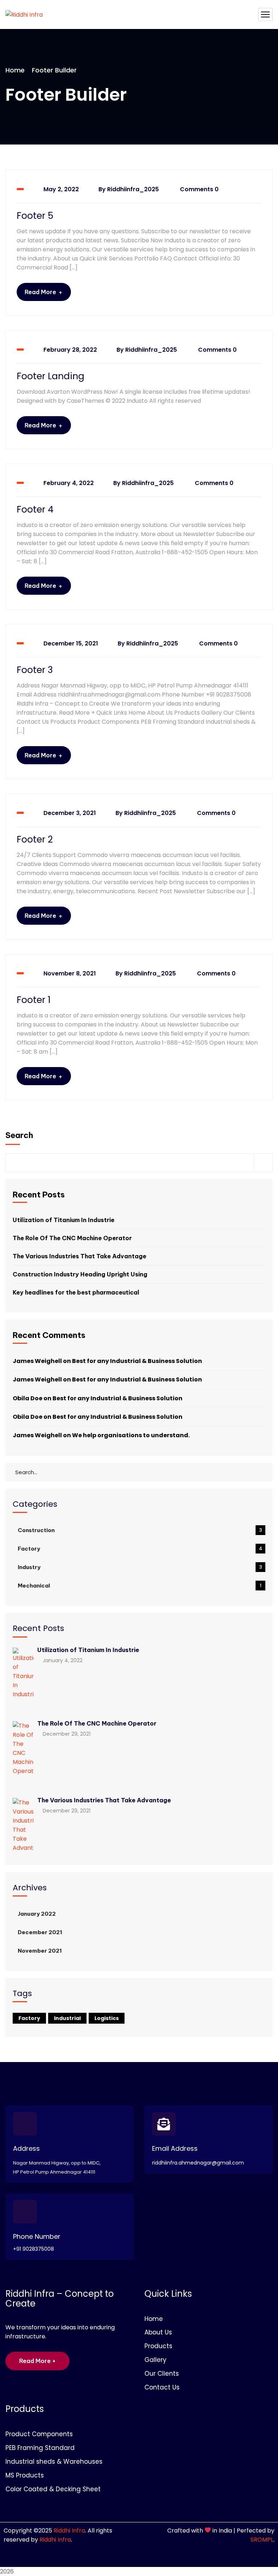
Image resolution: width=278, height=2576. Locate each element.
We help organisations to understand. (131, 1435)
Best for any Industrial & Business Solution (137, 1361)
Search (19, 1135)
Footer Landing (50, 376)
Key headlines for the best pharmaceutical (76, 1292)
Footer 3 (35, 670)
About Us (158, 2332)
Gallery (155, 2360)
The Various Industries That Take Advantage (79, 1256)
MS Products (25, 2475)
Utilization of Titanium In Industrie (64, 1220)
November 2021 (40, 1951)
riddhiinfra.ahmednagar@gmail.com (198, 2163)
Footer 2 (35, 840)
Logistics (107, 2018)
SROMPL (262, 2540)
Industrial (67, 2018)
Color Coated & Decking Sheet (53, 2489)
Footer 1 (34, 1000)
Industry (140, 1567)
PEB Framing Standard (40, 2448)
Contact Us (162, 2387)
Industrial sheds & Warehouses (54, 2462)
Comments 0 (199, 189)
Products (158, 2346)
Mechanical (140, 1586)
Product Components (39, 2434)
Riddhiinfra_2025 (133, 189)
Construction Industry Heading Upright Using (80, 1274)
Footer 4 (35, 510)
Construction (140, 1530)
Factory (140, 1549)
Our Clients (162, 2374)
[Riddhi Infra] (24, 14)
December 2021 (40, 1932)
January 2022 (37, 1914)
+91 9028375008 (33, 2249)
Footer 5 (35, 216)
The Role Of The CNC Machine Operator (72, 1238)
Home (15, 70)
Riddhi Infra (69, 2531)
